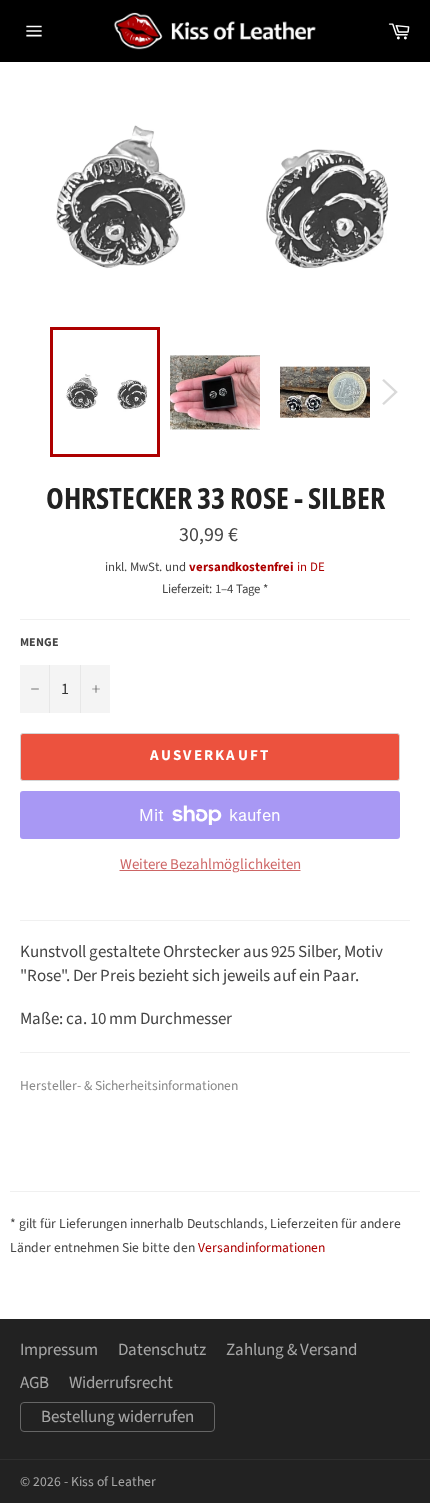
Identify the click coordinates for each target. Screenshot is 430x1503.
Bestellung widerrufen (117, 1417)
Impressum (59, 1350)
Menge (39, 643)
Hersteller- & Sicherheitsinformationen (129, 1085)
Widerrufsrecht (121, 1383)
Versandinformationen (261, 1247)
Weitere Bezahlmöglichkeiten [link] (210, 865)
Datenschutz (162, 1350)
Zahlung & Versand (291, 1350)
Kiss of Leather (113, 1481)
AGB (34, 1383)
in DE (257, 567)
